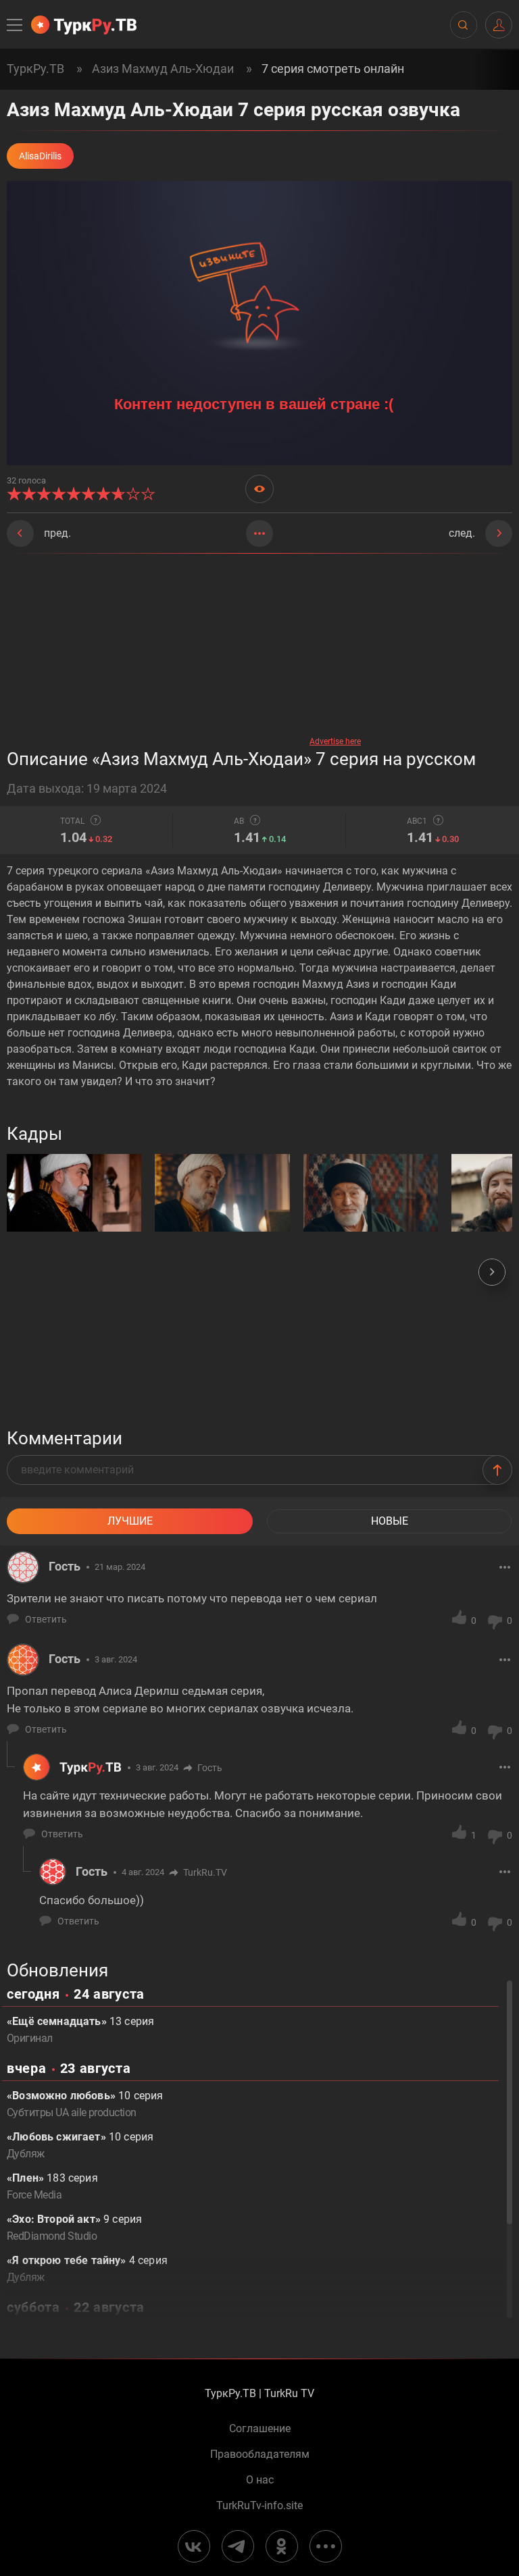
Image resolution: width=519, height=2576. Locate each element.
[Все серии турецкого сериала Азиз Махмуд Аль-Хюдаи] (259, 533)
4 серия (87, 2269)
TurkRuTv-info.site (259, 2506)
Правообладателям (260, 2454)
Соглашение (260, 2429)
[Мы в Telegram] (238, 2546)
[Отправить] (497, 1470)
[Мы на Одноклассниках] (282, 2546)
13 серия (80, 2030)
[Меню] (16, 25)
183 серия (52, 2186)
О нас (260, 2480)
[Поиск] (463, 25)
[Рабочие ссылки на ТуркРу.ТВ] (326, 2546)
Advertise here (335, 741)
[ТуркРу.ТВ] (84, 25)
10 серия (85, 2104)
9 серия (74, 2228)
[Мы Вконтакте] (194, 2546)
